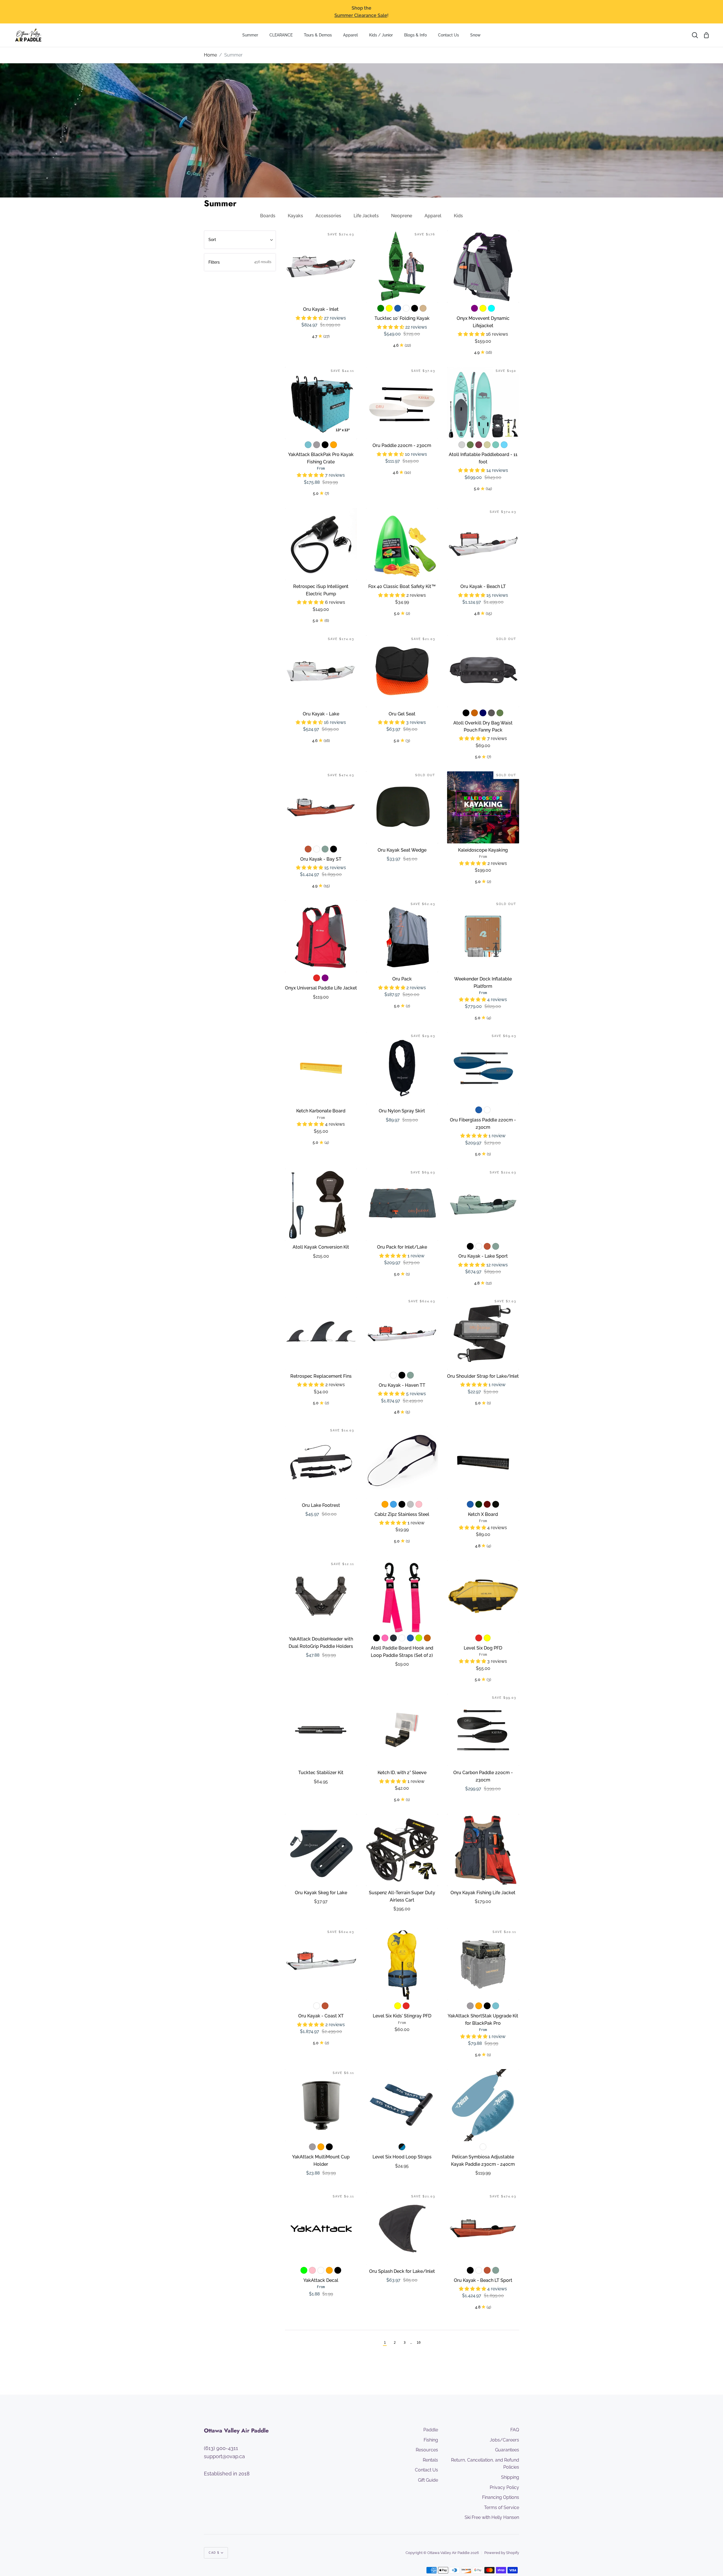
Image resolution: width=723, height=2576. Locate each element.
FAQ (515, 2430)
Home (210, 55)
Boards (268, 216)
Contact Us (426, 2470)
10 (419, 2343)
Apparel (433, 216)
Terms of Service (502, 2507)
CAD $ (214, 2553)
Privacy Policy (504, 2487)
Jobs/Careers (504, 2440)
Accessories (328, 216)
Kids (458, 216)
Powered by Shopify (502, 2553)
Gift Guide (428, 2480)
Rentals (430, 2460)
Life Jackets (366, 216)
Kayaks (295, 216)
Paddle (431, 2430)
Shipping (510, 2477)
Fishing (431, 2440)
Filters (240, 262)
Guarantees (507, 2450)
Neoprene (402, 216)
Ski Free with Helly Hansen (492, 2517)
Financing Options (501, 2497)
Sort (212, 240)
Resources (427, 2450)
